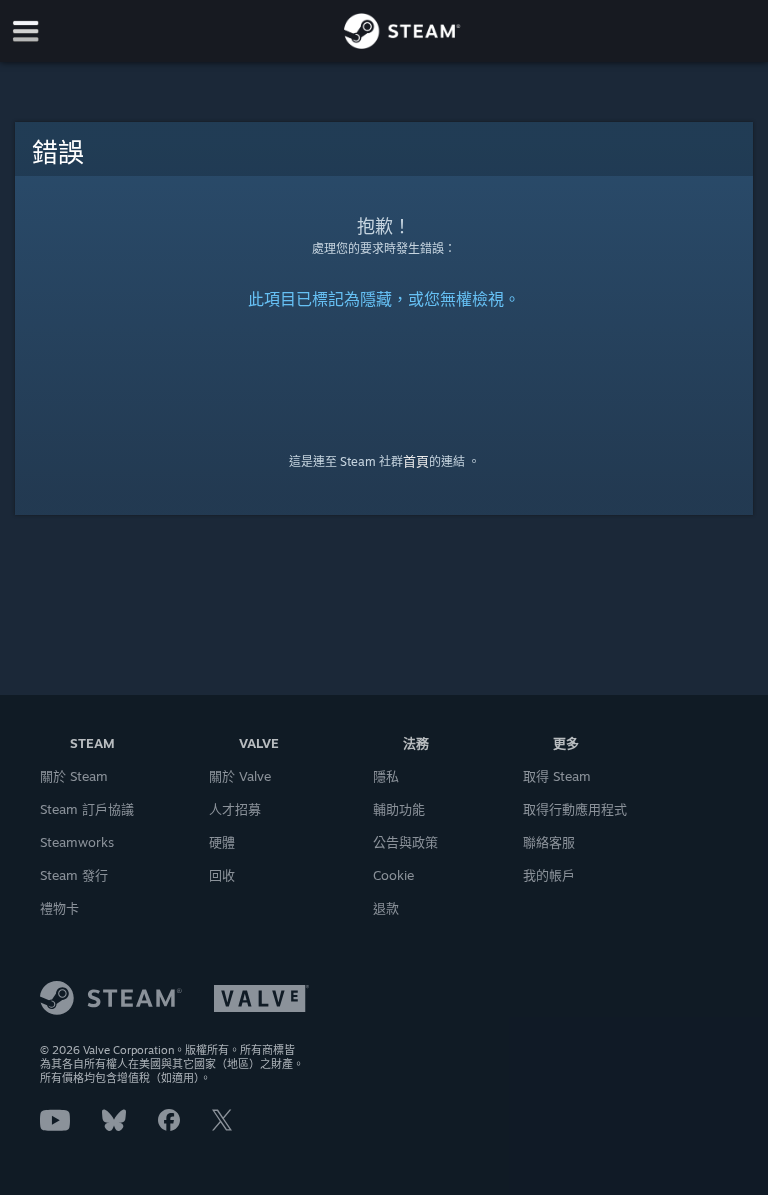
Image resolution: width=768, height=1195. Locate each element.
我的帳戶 (549, 875)
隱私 (386, 776)
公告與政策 (405, 842)
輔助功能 (399, 809)
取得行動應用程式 (575, 809)
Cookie (393, 875)
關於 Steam (74, 776)
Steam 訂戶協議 (87, 809)
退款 (386, 908)
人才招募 (235, 809)
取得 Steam (557, 776)
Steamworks (77, 842)
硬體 (222, 842)
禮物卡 (59, 908)
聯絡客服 (549, 842)
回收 (222, 875)
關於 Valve (240, 776)
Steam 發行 (74, 875)
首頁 (416, 461)
